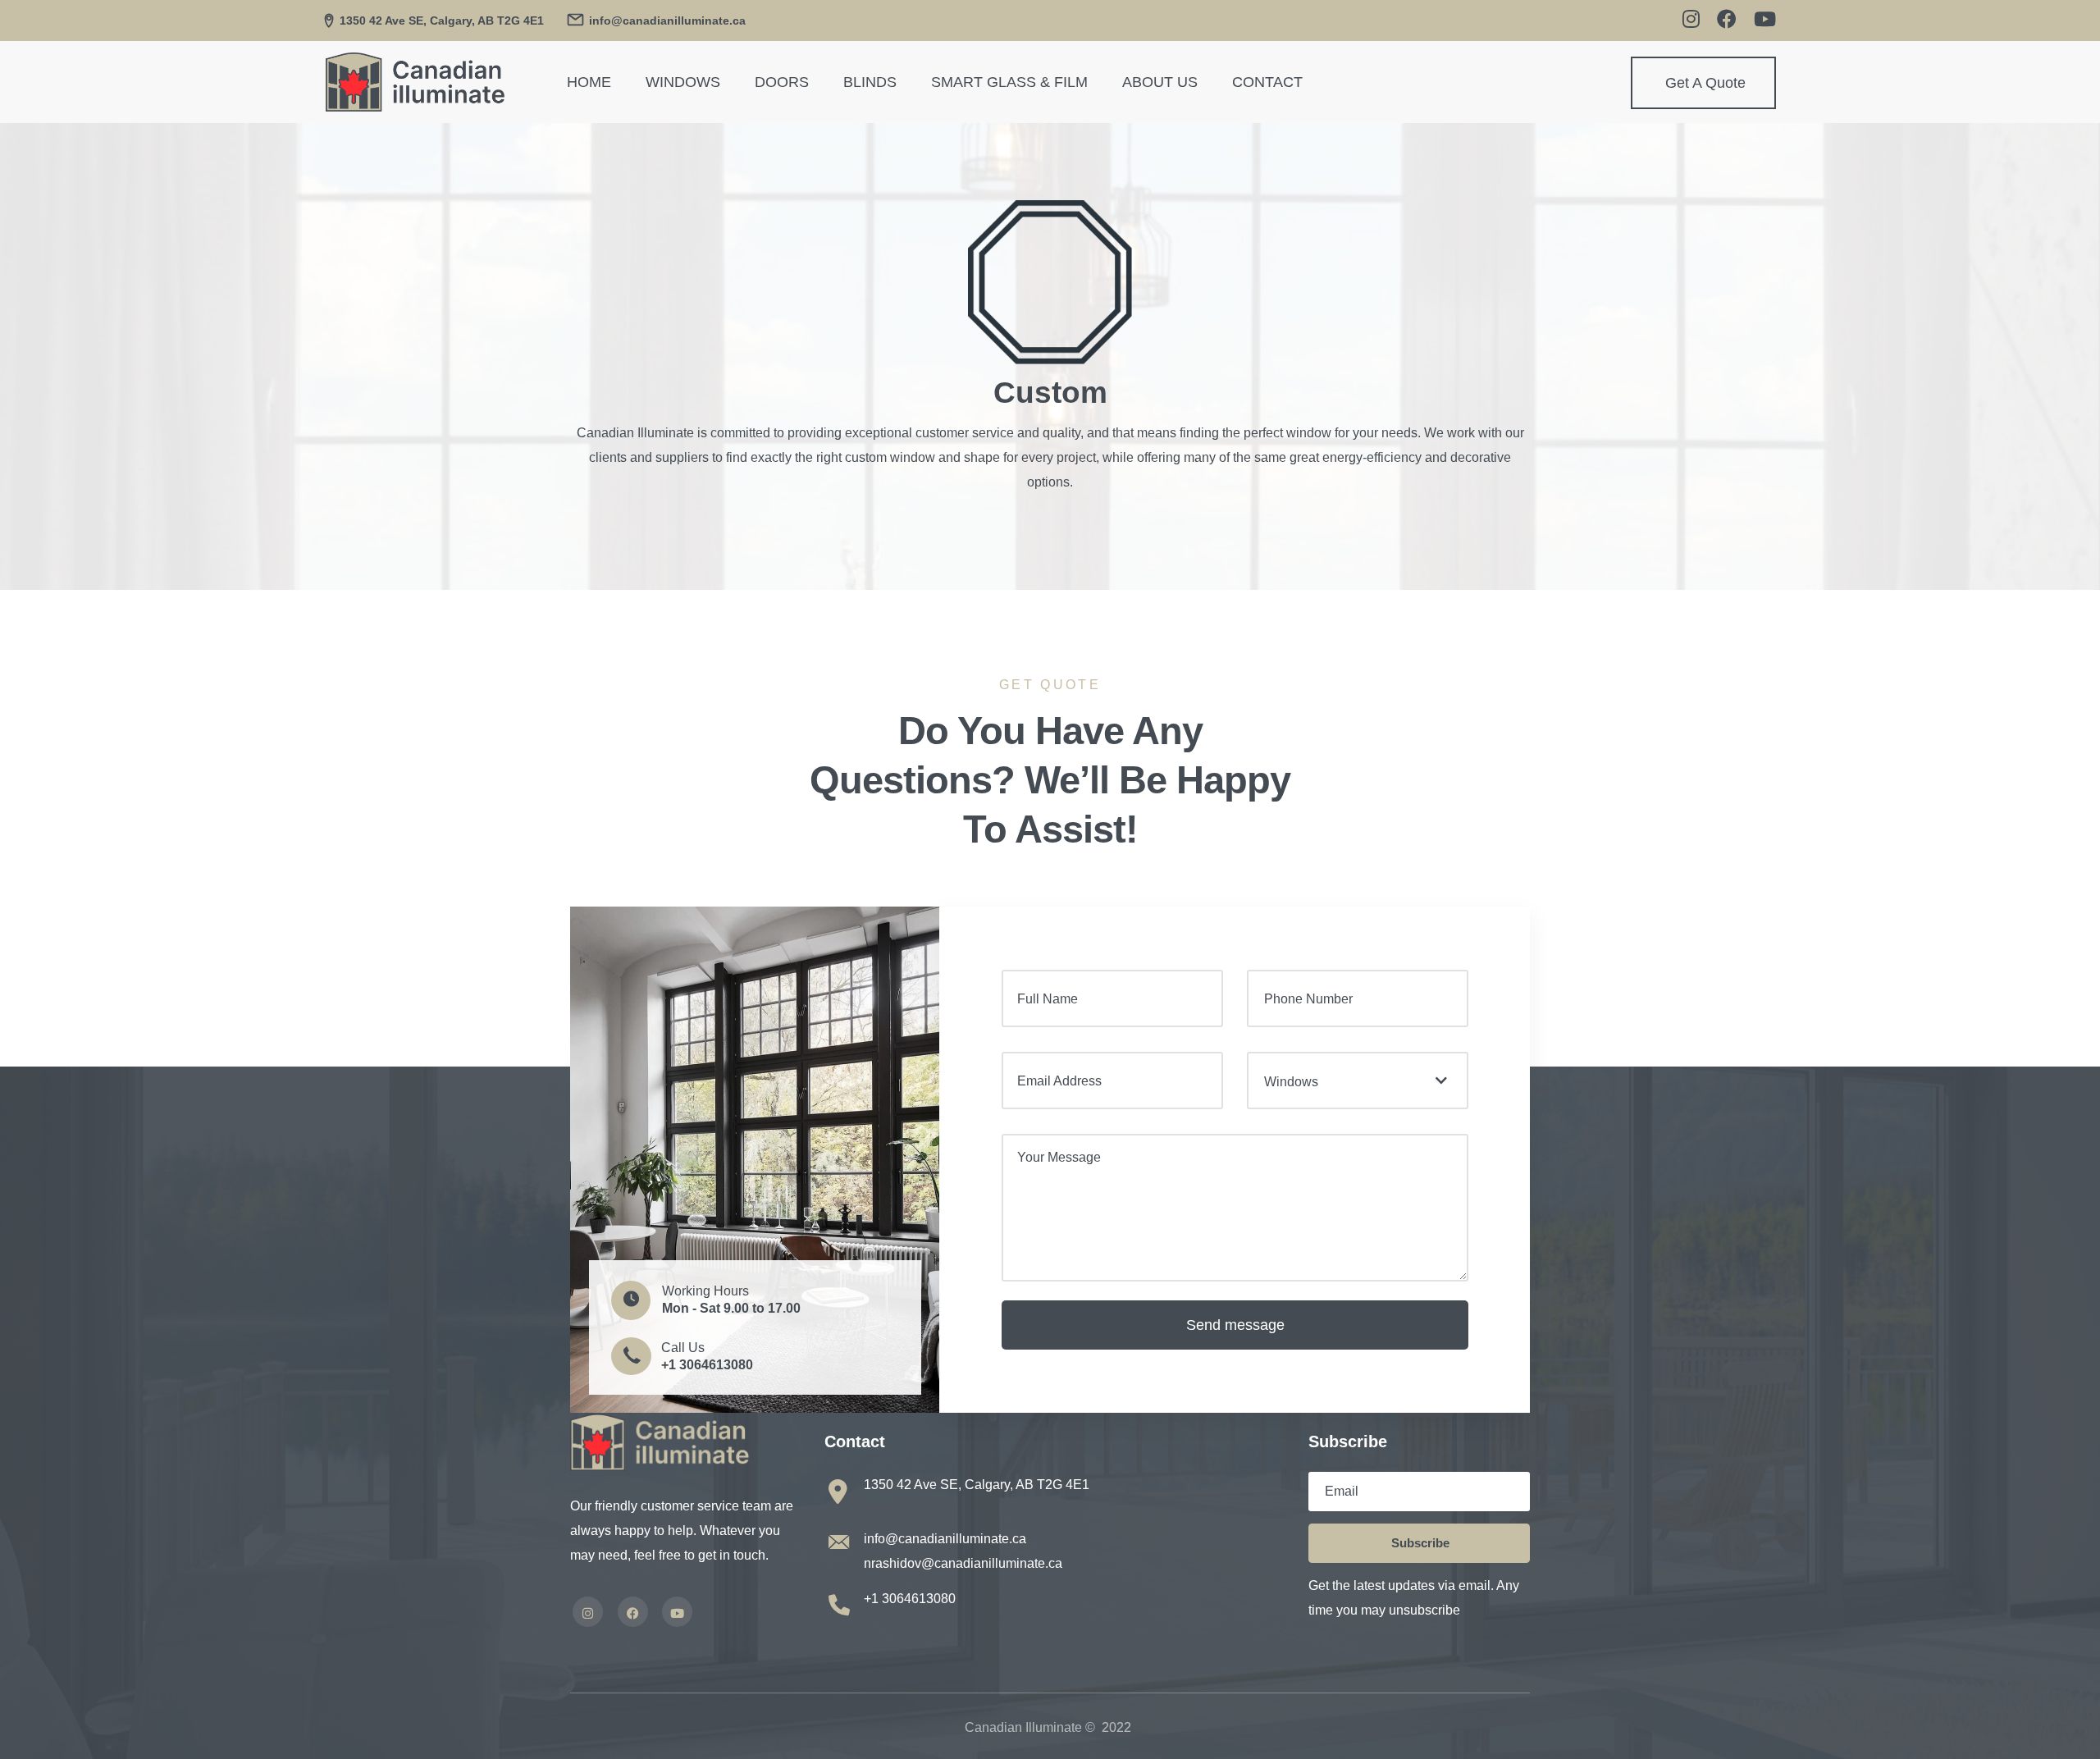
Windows (683, 82)
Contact (1267, 82)
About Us (1160, 82)
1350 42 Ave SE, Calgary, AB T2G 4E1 (442, 21)
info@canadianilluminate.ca (945, 1539)
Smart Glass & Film (1009, 82)
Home (589, 82)
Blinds (870, 82)
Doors (782, 82)
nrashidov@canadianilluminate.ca (963, 1563)
